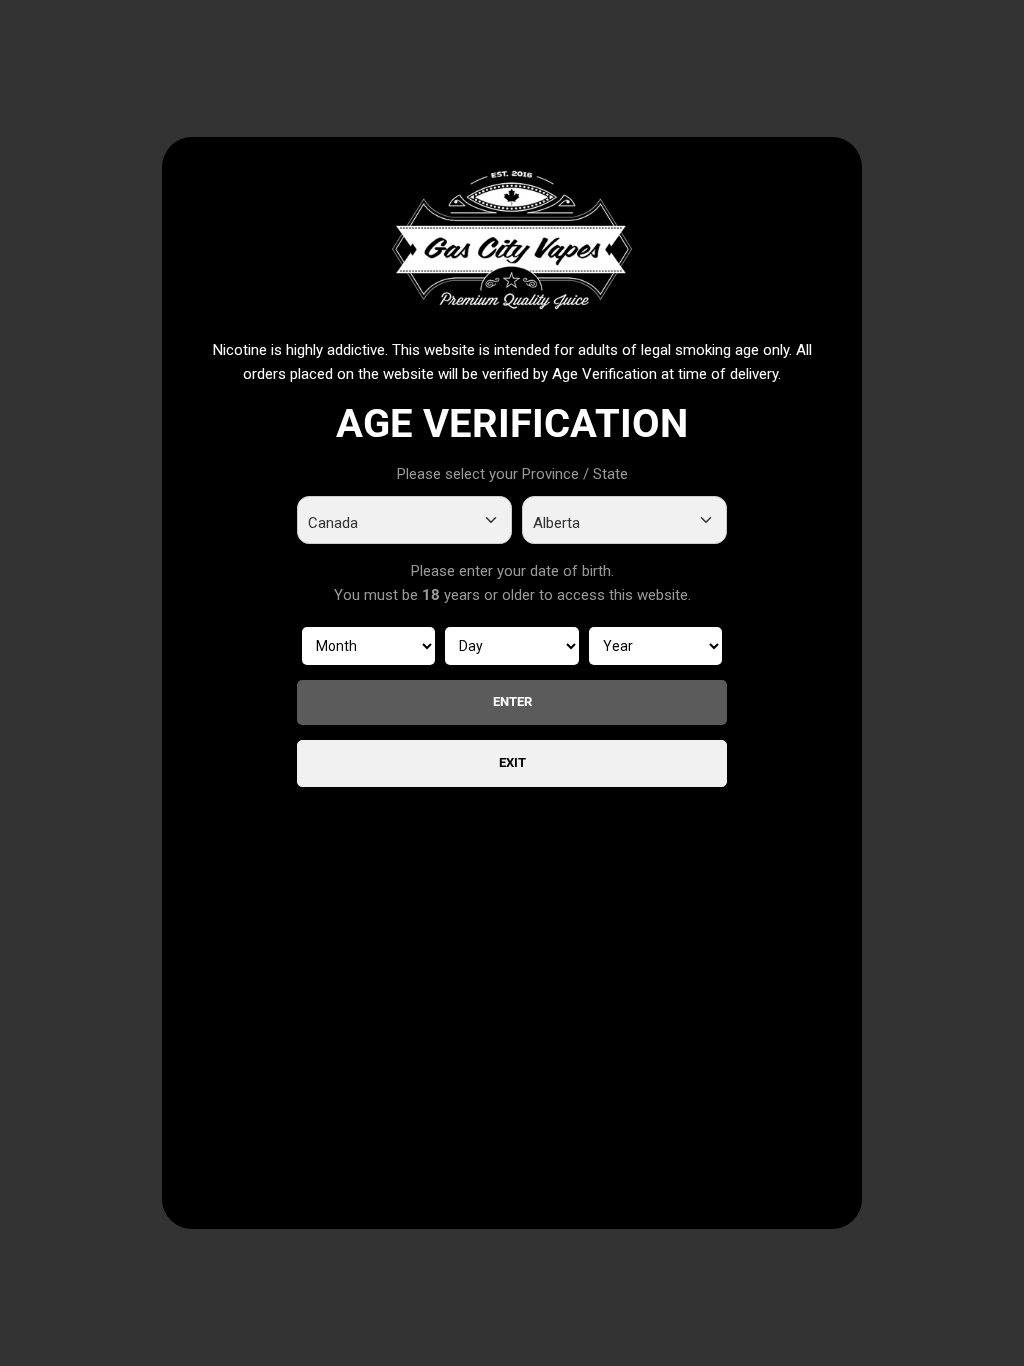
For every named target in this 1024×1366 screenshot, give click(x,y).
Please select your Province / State (512, 474)
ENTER (512, 701)
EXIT (512, 762)
